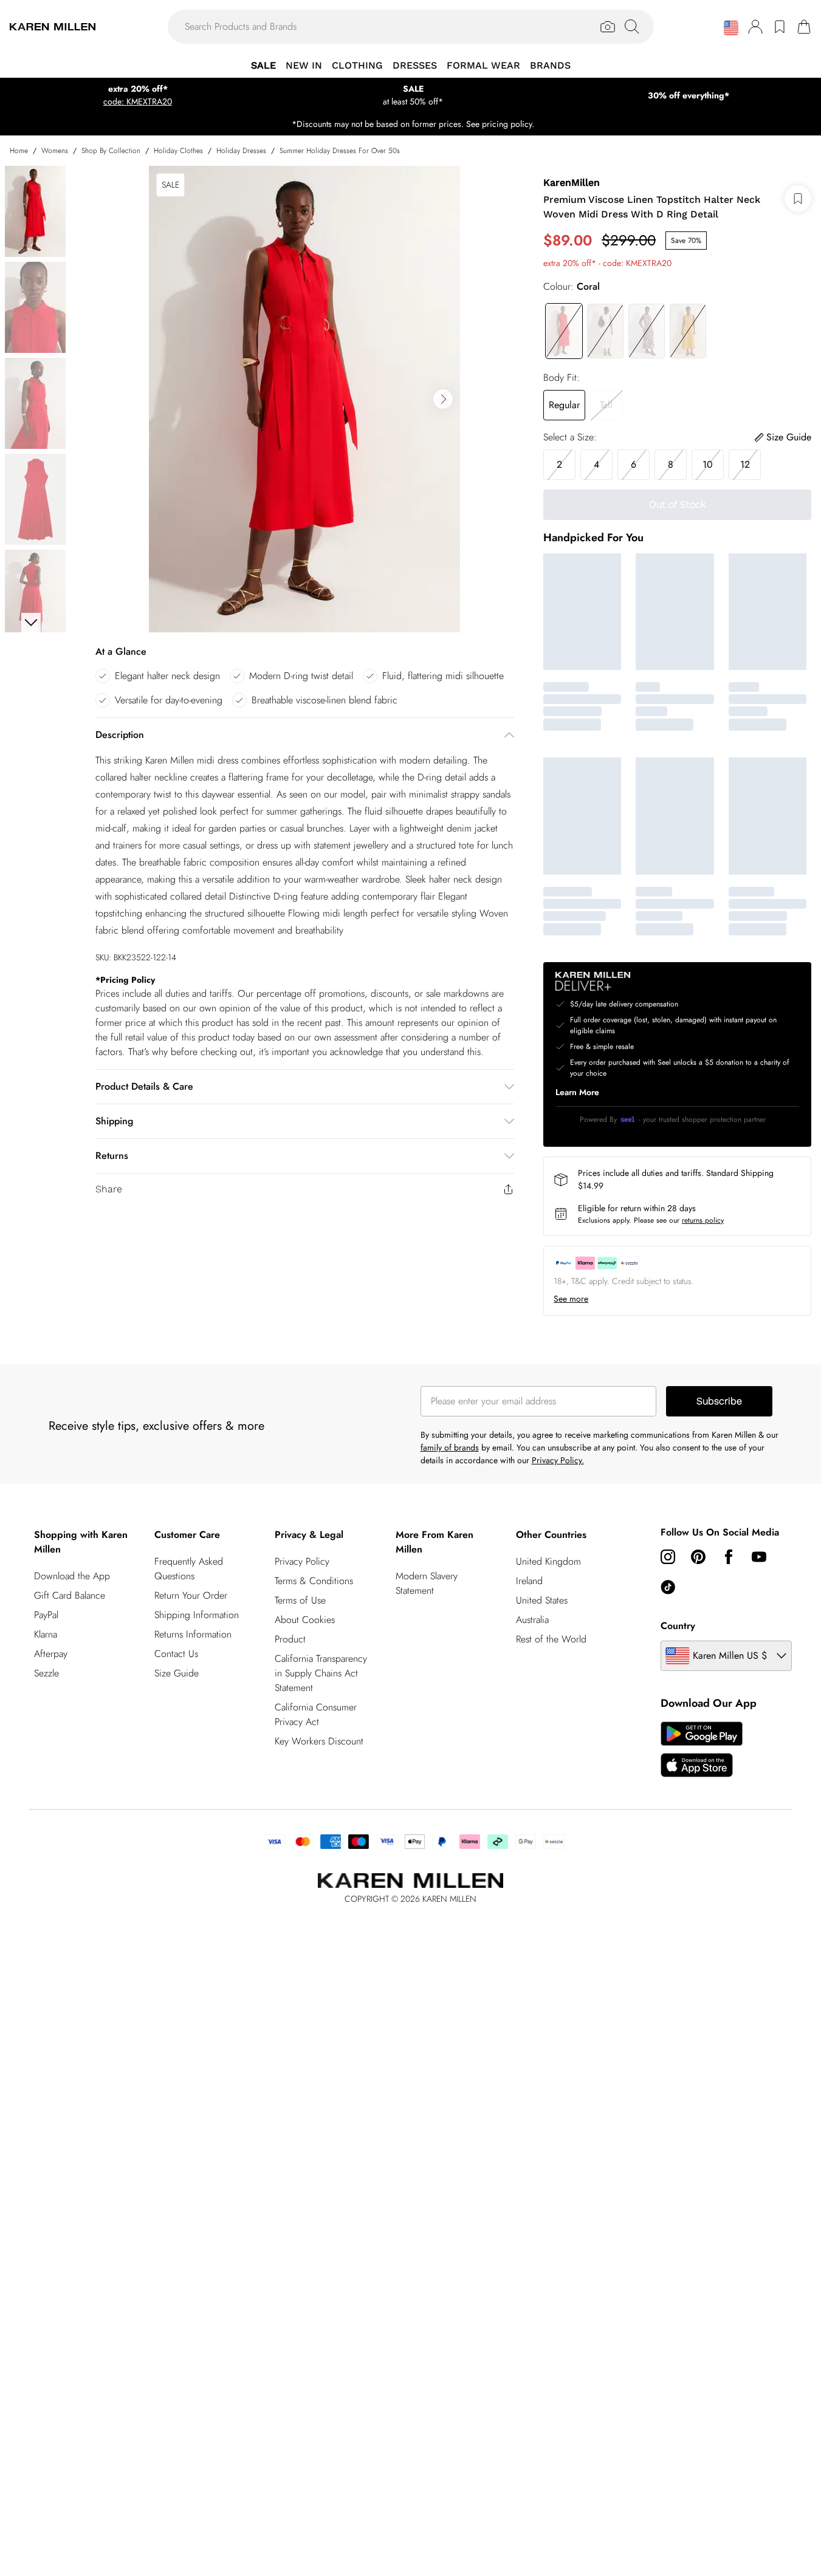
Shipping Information (197, 1615)
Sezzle (46, 1673)
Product (290, 1639)
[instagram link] (668, 1557)
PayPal (46, 1615)
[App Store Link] (702, 1749)
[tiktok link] (668, 1587)
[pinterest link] (698, 1557)
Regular (564, 405)
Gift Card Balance (70, 1595)
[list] (304, 399)
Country (678, 1626)
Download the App (72, 1576)
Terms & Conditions (314, 1581)
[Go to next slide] (443, 399)
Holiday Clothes (178, 151)
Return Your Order (191, 1595)
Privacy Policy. (558, 1460)
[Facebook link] (729, 1557)
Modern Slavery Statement (427, 1583)
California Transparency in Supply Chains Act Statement (321, 1673)
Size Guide (177, 1673)
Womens (55, 151)
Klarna (46, 1634)
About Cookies (305, 1620)
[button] (731, 28)
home (19, 151)
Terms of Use (300, 1600)
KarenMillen (572, 183)
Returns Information (193, 1634)
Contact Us (176, 1654)
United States (542, 1600)
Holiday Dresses (241, 151)
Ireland (529, 1581)
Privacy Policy (302, 1561)
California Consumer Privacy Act (316, 1714)
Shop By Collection (111, 151)
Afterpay (51, 1654)
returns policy (703, 1220)
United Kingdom (548, 1561)
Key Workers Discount (319, 1741)
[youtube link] (759, 1557)
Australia (532, 1620)
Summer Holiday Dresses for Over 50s (340, 151)
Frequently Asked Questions (189, 1569)
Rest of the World (551, 1639)
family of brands (450, 1447)
